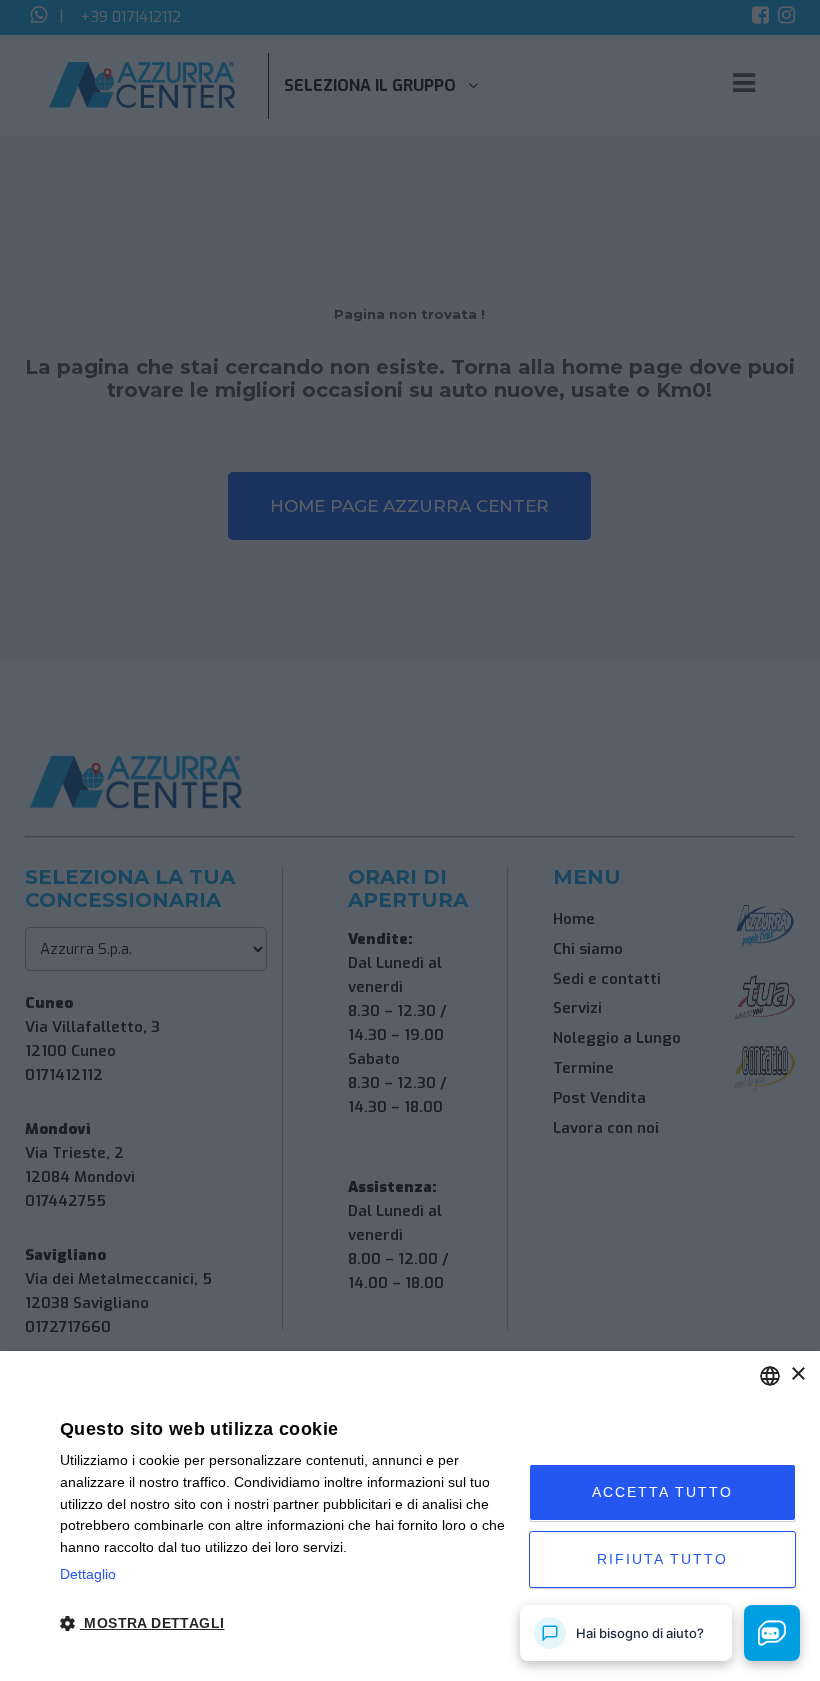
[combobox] (770, 1376)
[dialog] (410, 1516)
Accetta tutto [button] (662, 1492)
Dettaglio (88, 1574)
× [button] (797, 1374)
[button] (287, 1624)
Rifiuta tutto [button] (662, 1559)
